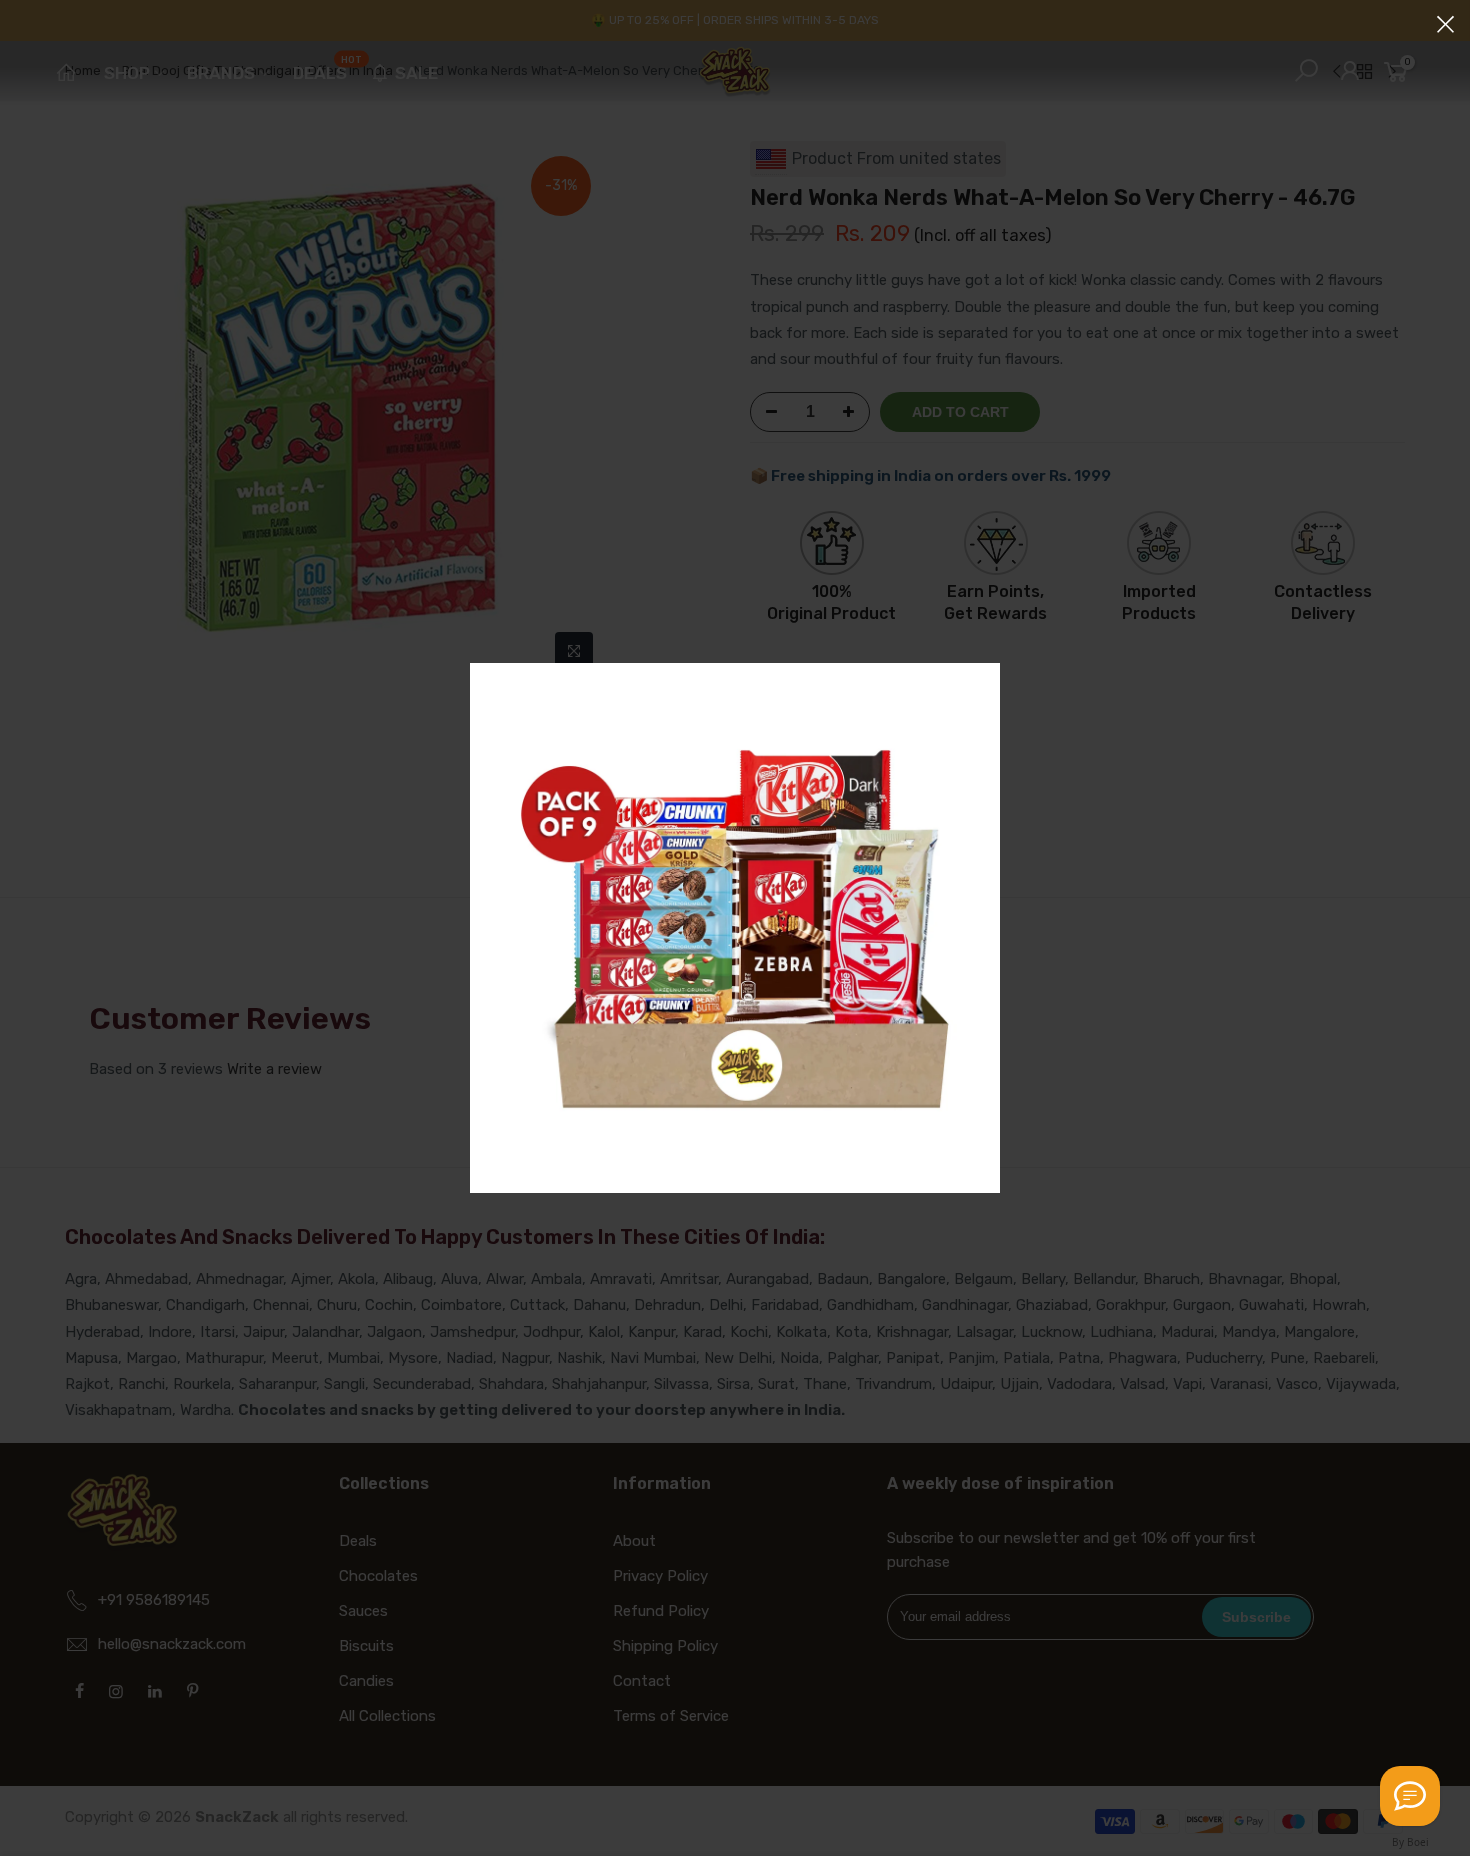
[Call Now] (1410, 1796)
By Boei (1410, 1842)
